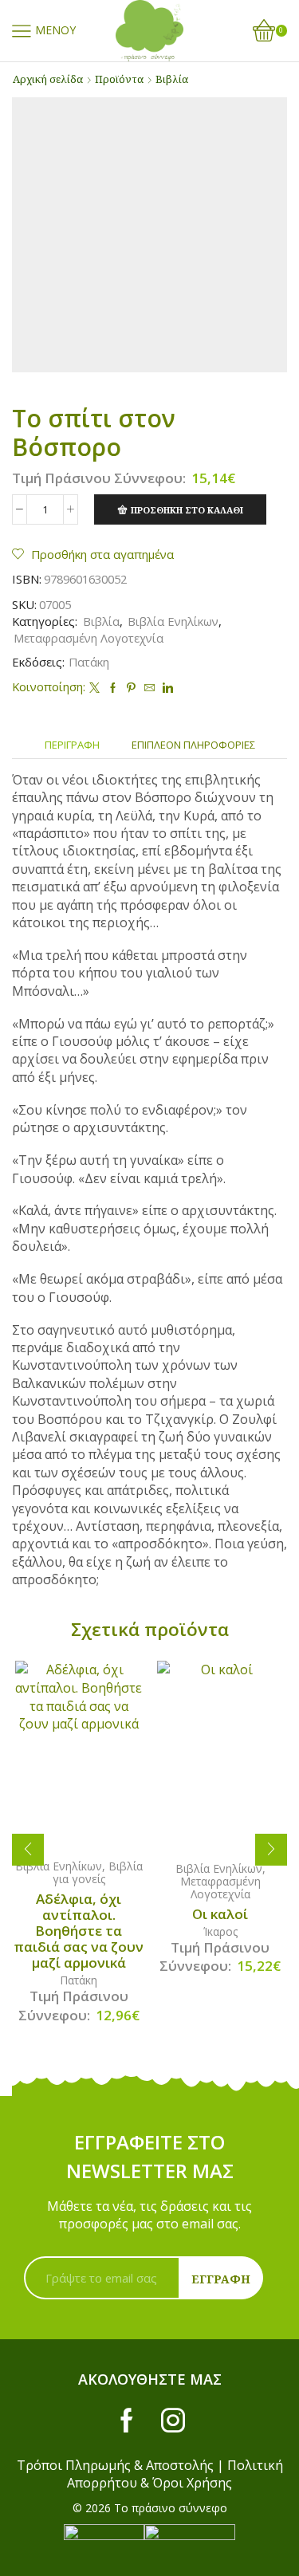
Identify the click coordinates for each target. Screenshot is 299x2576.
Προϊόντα (119, 79)
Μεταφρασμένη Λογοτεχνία (89, 638)
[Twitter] (94, 688)
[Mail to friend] (149, 688)
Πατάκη (89, 662)
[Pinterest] (131, 688)
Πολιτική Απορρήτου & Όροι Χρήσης (175, 2474)
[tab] (72, 745)
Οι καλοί (220, 1914)
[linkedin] (166, 688)
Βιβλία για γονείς (98, 1872)
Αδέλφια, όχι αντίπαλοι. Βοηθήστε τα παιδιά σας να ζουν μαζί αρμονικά (79, 1931)
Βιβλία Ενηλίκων (173, 621)
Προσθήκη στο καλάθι (187, 510)
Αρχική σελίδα (48, 79)
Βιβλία (172, 79)
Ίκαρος (220, 1931)
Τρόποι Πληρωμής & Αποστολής (115, 2465)
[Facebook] (113, 688)
